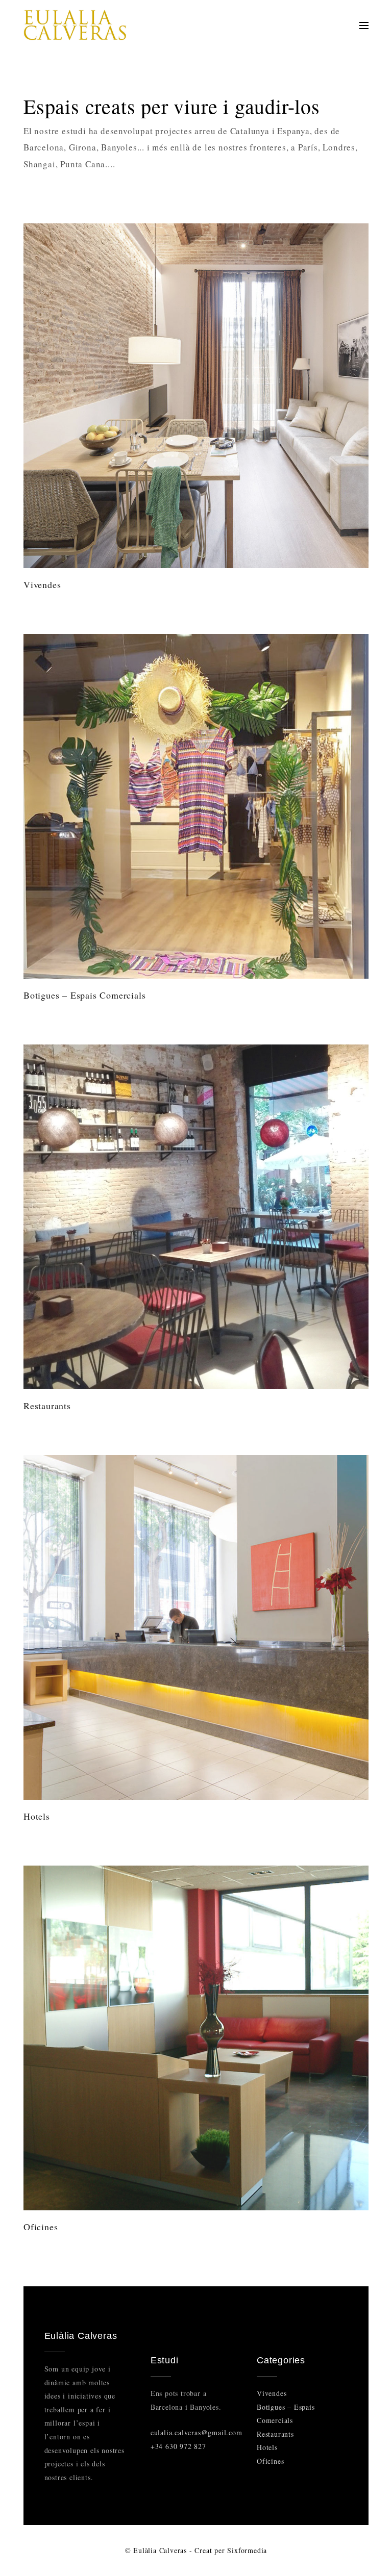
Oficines (270, 2461)
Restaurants (275, 2434)
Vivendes (272, 2393)
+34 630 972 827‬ (178, 2446)
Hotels (267, 2447)
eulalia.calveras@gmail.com (197, 2432)
